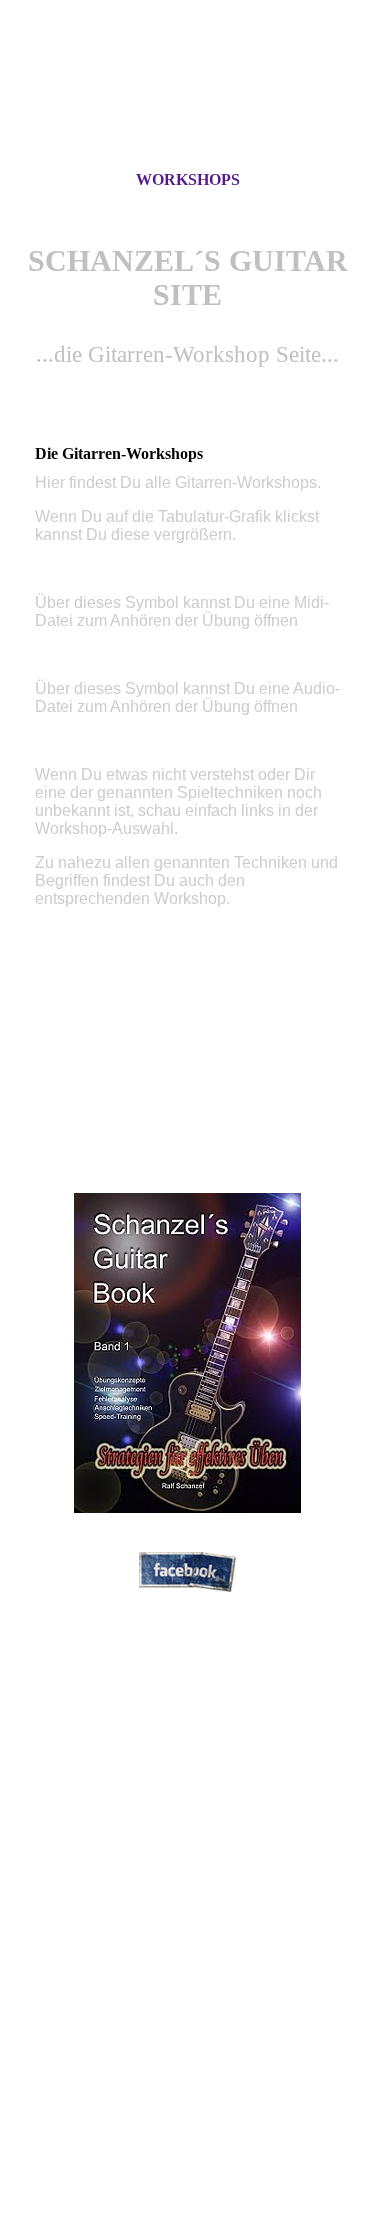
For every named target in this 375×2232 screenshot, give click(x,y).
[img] (188, 103)
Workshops (188, 179)
